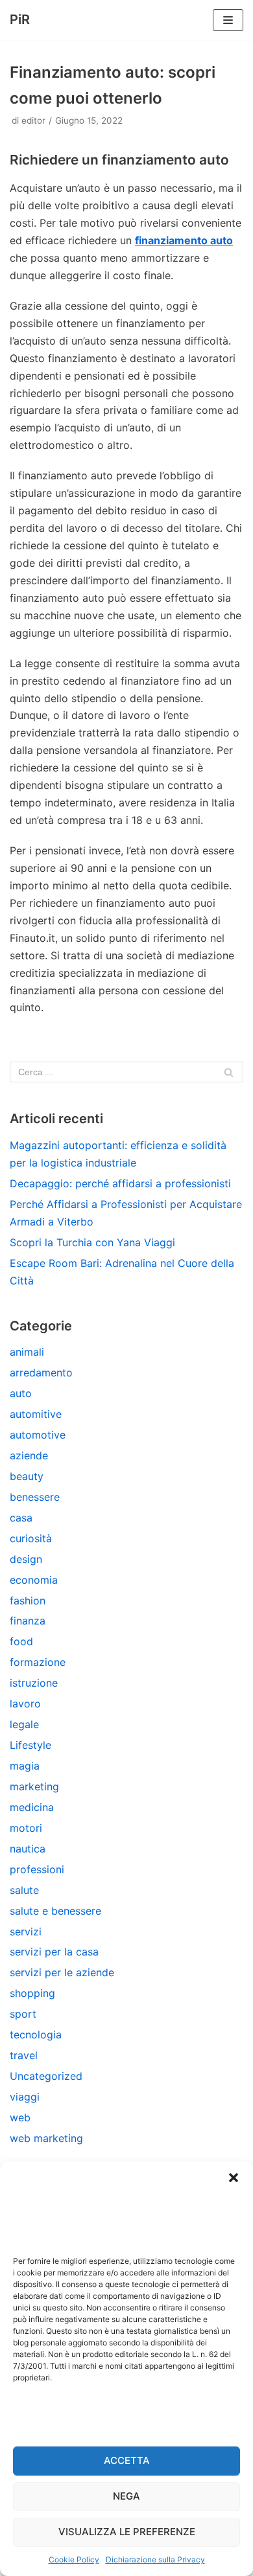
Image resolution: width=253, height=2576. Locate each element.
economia (34, 1580)
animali (27, 1352)
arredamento (41, 1373)
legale (24, 1724)
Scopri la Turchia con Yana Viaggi (92, 1242)
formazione (38, 1662)
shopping (32, 1993)
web (20, 2117)
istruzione (34, 1683)
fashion (28, 1601)
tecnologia (36, 2035)
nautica (28, 1849)
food (21, 1641)
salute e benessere (55, 1911)
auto (21, 1393)
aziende (29, 1455)
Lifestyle (30, 1745)
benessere (35, 1497)
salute (24, 1890)
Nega (126, 2496)
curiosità (31, 1538)
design (26, 1559)
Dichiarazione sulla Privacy (155, 2559)
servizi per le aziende (62, 1972)
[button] (234, 2178)
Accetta (127, 2460)
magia (25, 1766)
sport (23, 2014)
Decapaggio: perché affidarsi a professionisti (120, 1183)
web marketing (46, 2138)
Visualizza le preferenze (127, 2532)
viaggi (25, 2097)
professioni (37, 1869)
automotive (38, 1435)
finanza (28, 1621)
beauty (27, 1476)
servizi (26, 1932)
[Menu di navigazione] (228, 20)
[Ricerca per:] (126, 1072)
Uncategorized (46, 2076)
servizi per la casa (54, 1952)
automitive (36, 1414)
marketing (34, 1786)
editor (33, 120)
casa (21, 1518)
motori (26, 1828)
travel (24, 2055)
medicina (32, 1807)
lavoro (25, 1704)
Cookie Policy (74, 2559)
